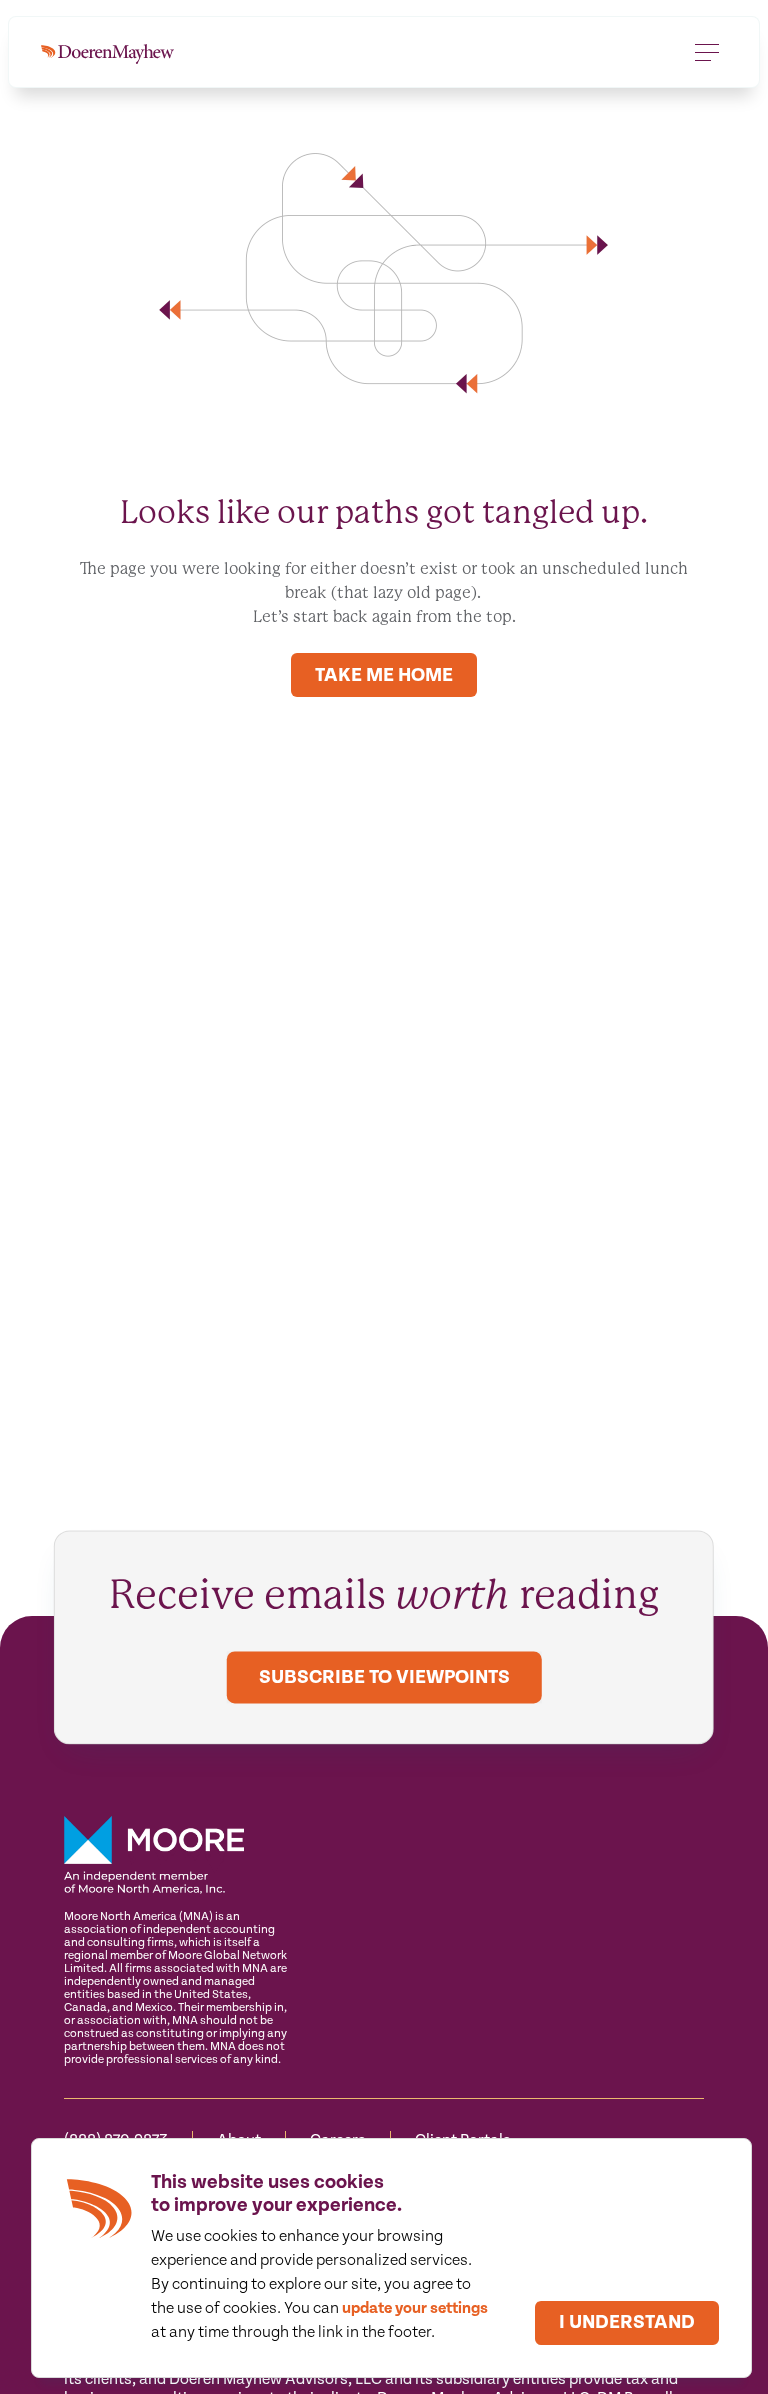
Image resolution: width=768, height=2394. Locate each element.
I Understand (627, 2322)
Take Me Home (384, 675)
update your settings (415, 2308)
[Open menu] (707, 52)
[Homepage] (107, 52)
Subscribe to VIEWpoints (384, 1677)
